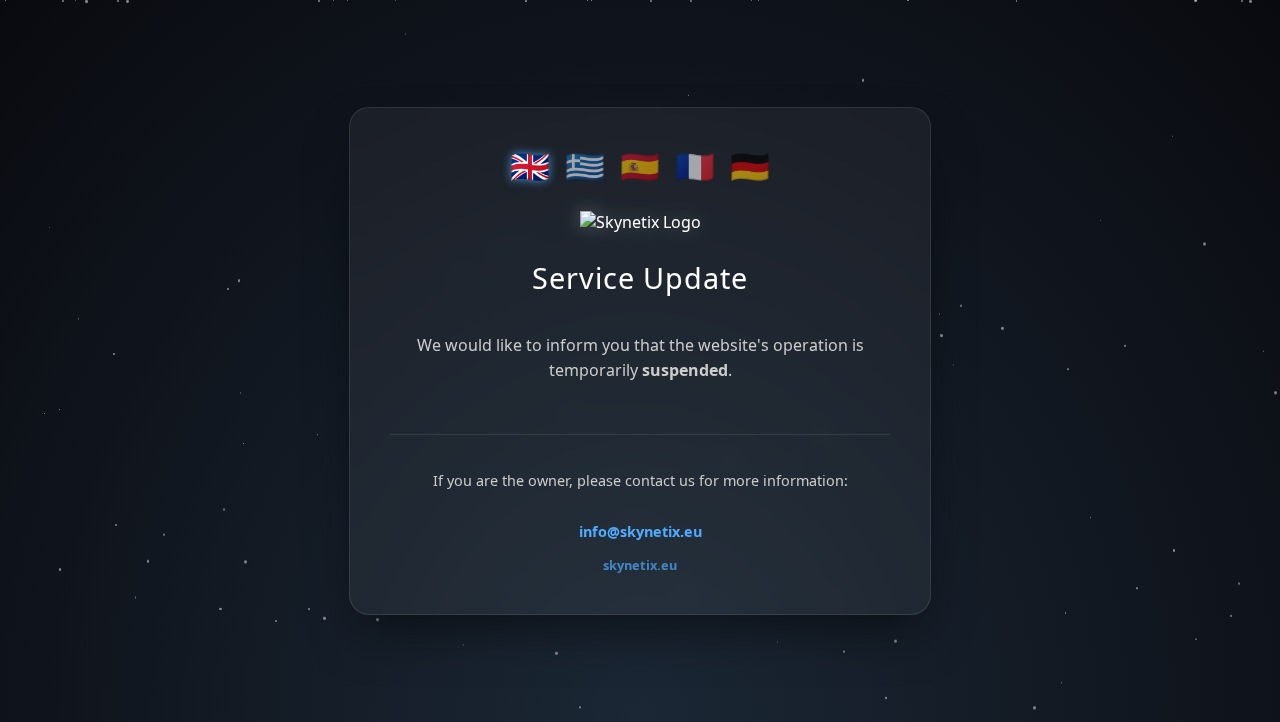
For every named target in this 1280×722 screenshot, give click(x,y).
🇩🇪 (750, 167)
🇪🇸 (640, 167)
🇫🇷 (695, 167)
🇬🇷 (585, 167)
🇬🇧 (530, 167)
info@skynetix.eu (640, 531)
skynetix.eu (640, 565)
